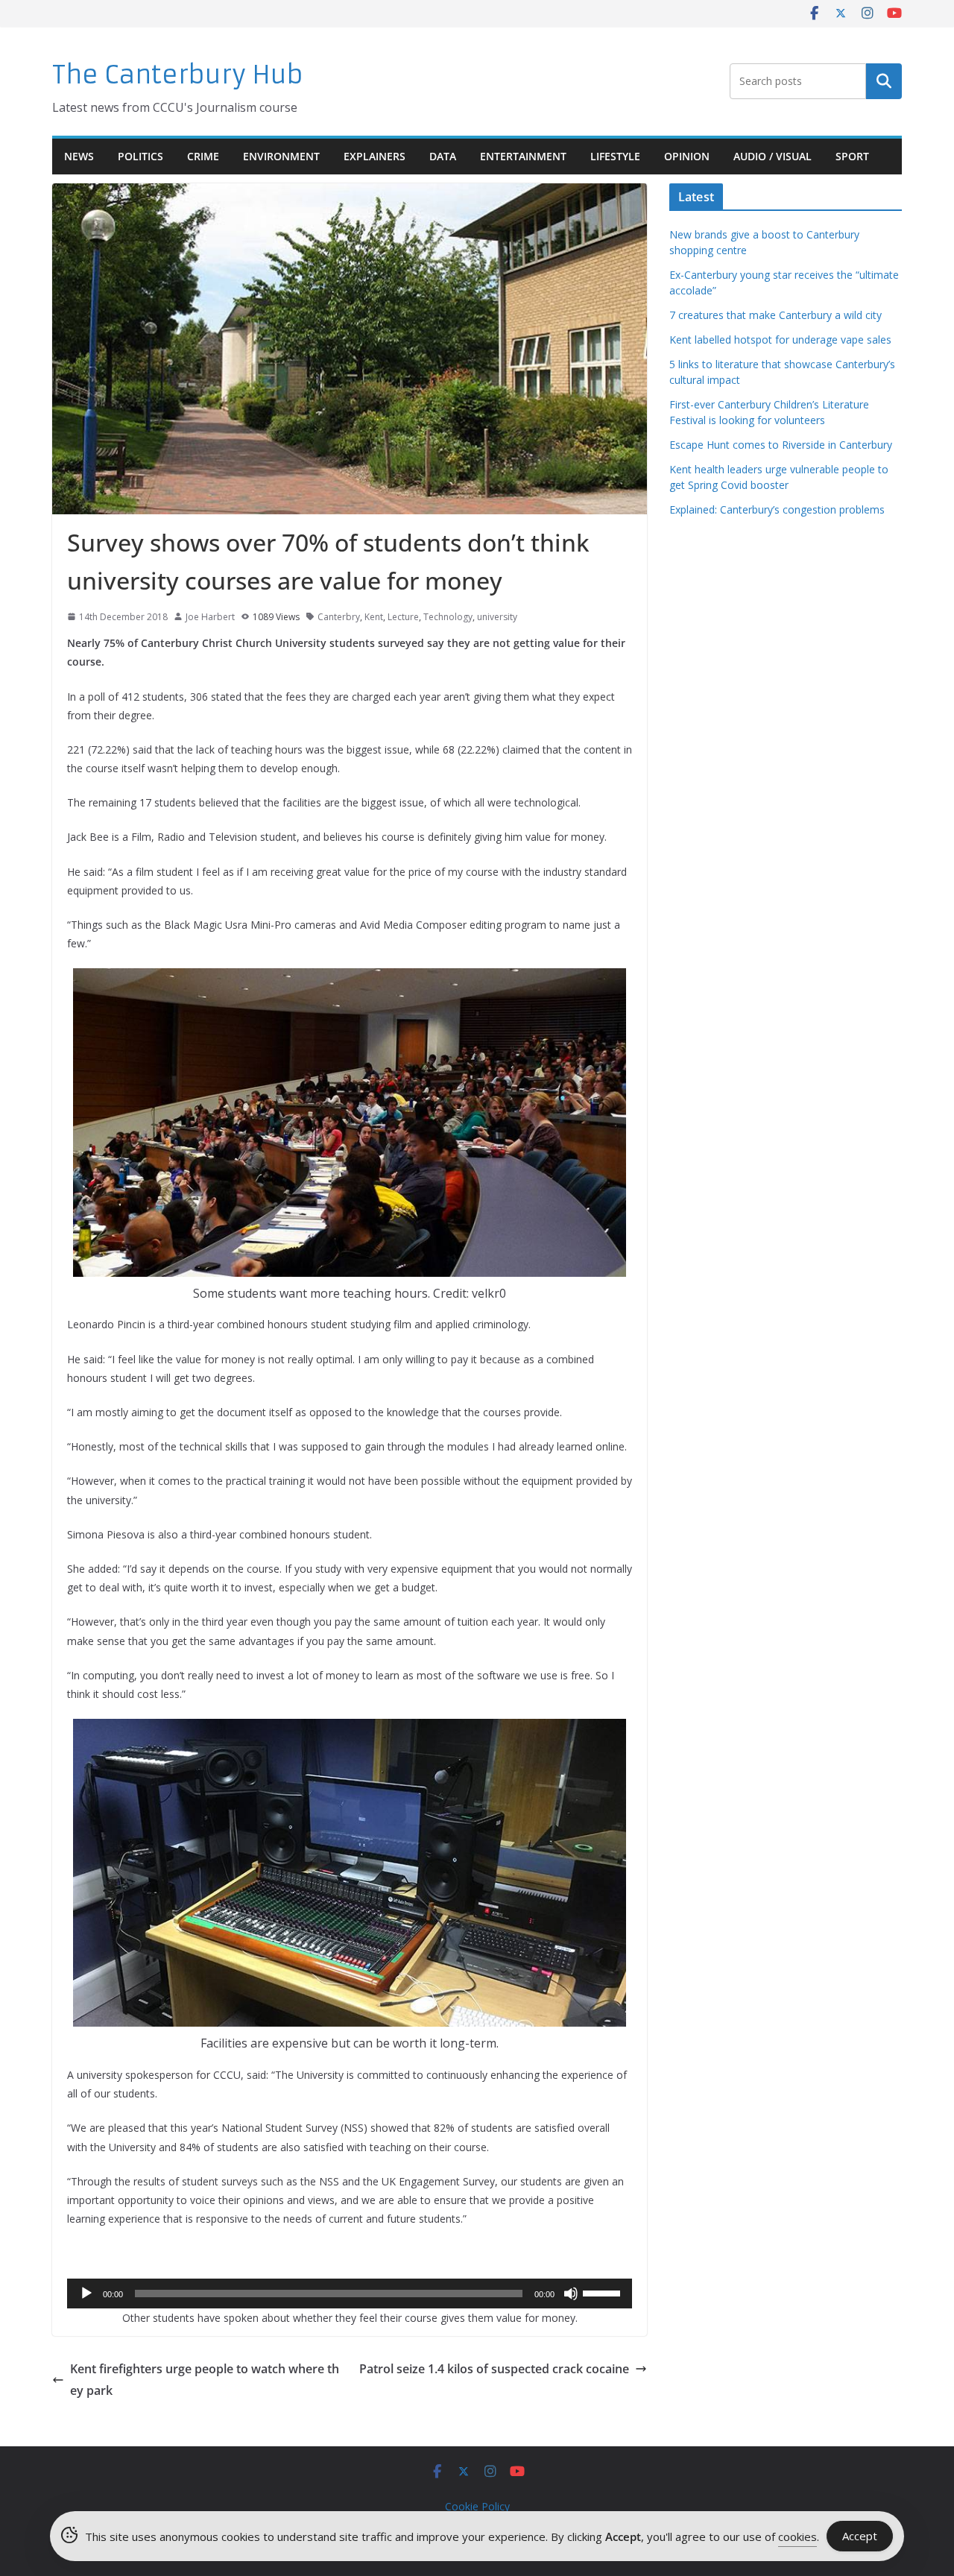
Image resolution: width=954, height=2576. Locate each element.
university (497, 617)
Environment (281, 156)
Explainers (375, 156)
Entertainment (523, 156)
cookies (797, 2536)
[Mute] (571, 2294)
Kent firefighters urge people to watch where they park (205, 2380)
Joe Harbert (210, 617)
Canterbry (339, 617)
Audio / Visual (773, 156)
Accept (860, 2536)
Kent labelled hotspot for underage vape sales (780, 340)
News (79, 156)
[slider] (604, 2292)
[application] (350, 2294)
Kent (374, 617)
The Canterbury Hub (178, 75)
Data (443, 156)
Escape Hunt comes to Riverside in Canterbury (781, 445)
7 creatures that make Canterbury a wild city (775, 315)
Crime (203, 156)
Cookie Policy (477, 2506)
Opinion (687, 156)
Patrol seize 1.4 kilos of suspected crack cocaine (494, 2369)
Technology (448, 617)
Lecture (403, 617)
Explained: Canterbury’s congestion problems (777, 509)
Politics (140, 156)
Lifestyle (615, 156)
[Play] (86, 2294)
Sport (852, 156)
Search (884, 81)
